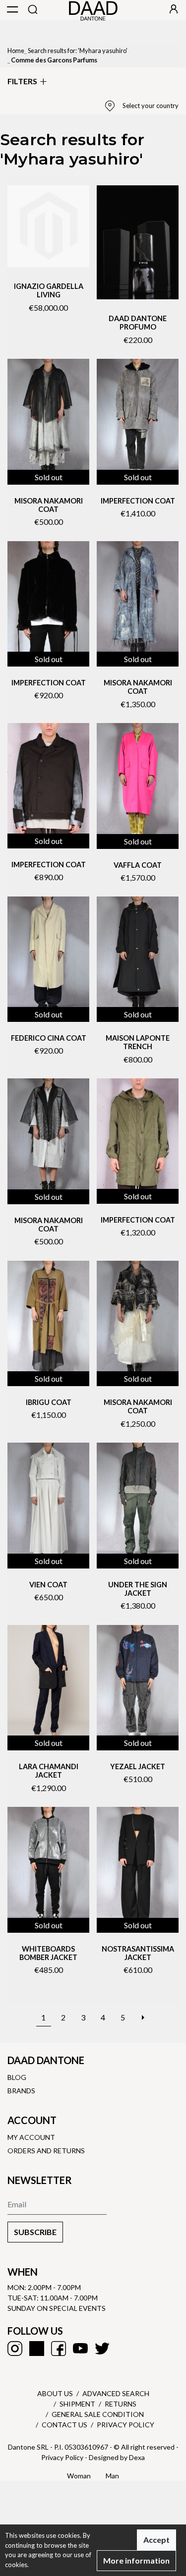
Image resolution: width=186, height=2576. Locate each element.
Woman (79, 2476)
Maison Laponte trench (138, 1042)
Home (16, 51)
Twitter (102, 2349)
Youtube (80, 2349)
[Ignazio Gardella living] (48, 226)
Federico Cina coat (49, 1038)
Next (143, 2012)
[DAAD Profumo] (138, 242)
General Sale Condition (98, 2414)
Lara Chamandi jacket (49, 1771)
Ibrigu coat (49, 1402)
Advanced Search (116, 2393)
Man (112, 2476)
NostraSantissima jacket (138, 1953)
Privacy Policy (125, 2425)
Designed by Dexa (117, 2457)
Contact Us (64, 2425)
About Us (55, 2393)
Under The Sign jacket (138, 1589)
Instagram (15, 2349)
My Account (31, 2137)
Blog (17, 2077)
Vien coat (48, 1585)
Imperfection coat (138, 501)
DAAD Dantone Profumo (138, 323)
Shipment (77, 2404)
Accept (156, 2540)
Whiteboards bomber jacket (48, 1953)
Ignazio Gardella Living (49, 290)
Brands (21, 2091)
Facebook (59, 2349)
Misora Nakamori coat (49, 505)
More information (136, 2560)
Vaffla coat (138, 865)
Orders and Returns (46, 2151)
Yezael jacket (138, 1766)
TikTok (37, 2349)
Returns (121, 2404)
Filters (22, 81)
